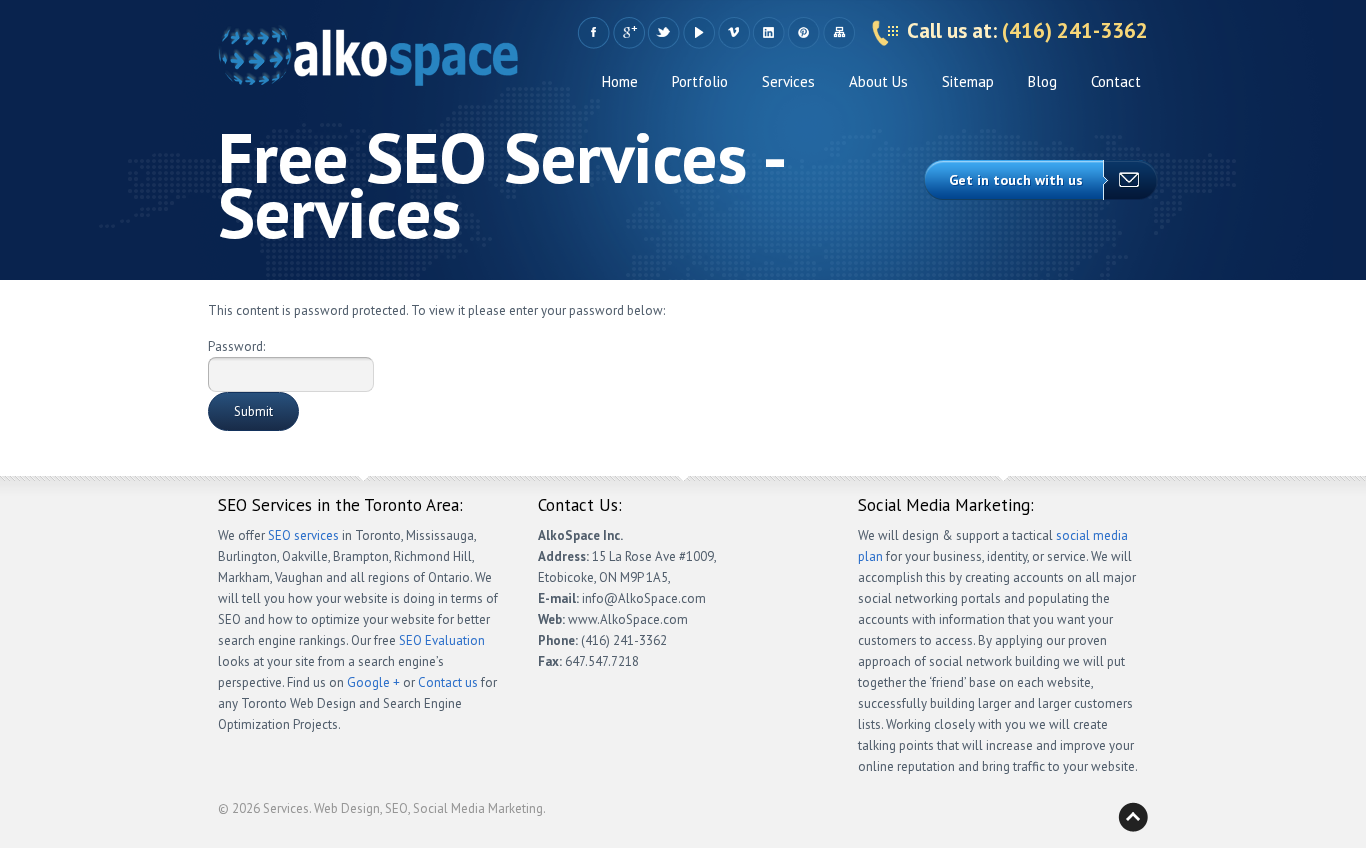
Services (788, 81)
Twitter (663, 33)
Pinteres (803, 33)
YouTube (698, 33)
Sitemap (838, 33)
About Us (878, 81)
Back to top (1133, 817)
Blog (1042, 81)
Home (620, 81)
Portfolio (700, 81)
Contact (1116, 81)
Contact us (448, 682)
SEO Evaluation (442, 640)
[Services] (368, 60)
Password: (236, 346)
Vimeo (733, 33)
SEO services (303, 535)
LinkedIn (768, 33)
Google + (628, 33)
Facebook (593, 33)
